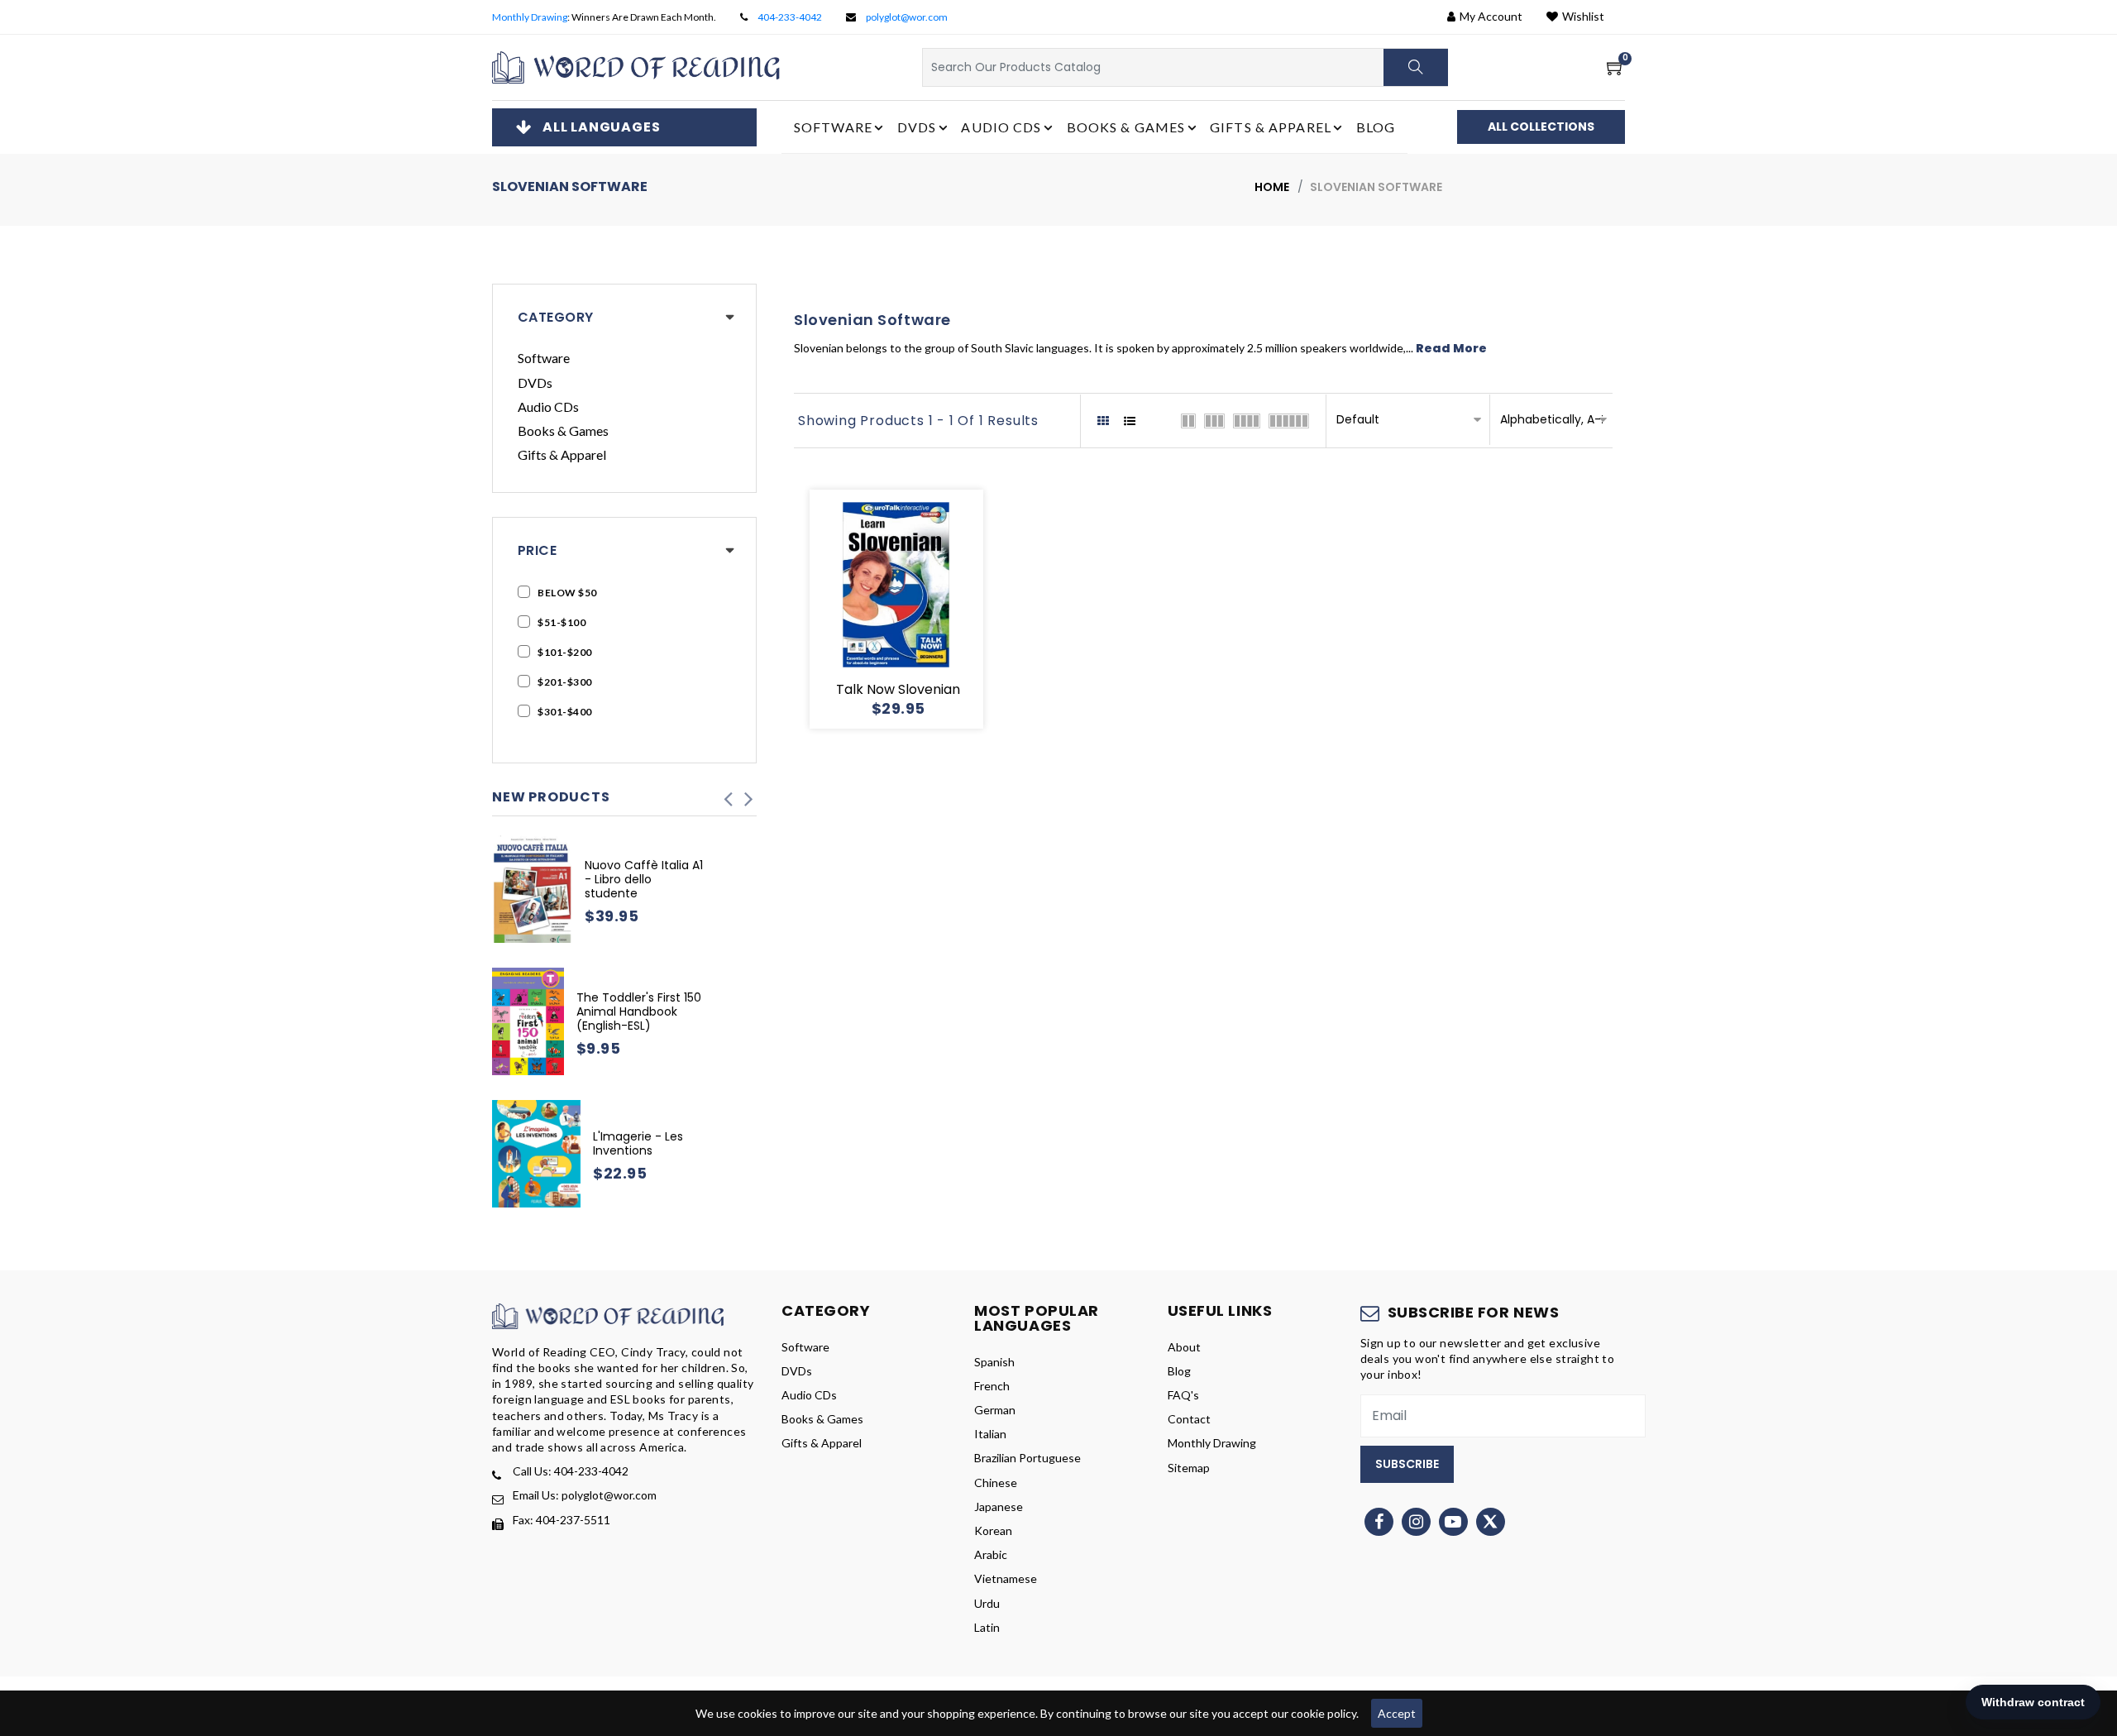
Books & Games (563, 430)
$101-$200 (565, 652)
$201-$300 (565, 682)
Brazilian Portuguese (1027, 1458)
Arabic (991, 1554)
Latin (987, 1627)
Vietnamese (1006, 1578)
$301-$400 (565, 712)
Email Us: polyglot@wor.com (585, 1495)
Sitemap (1189, 1468)
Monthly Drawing (530, 17)
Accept (1397, 1713)
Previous (728, 794)
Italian (990, 1434)
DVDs (535, 383)
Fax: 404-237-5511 (562, 1520)
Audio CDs (548, 407)
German (995, 1410)
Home (1272, 187)
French (992, 1386)
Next (748, 794)
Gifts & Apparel (562, 454)
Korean (993, 1530)
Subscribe (1407, 1464)
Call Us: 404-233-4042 (571, 1471)
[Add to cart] (837, 610)
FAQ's (1183, 1395)
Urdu (987, 1603)
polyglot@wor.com (907, 17)
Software (544, 358)
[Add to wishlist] (877, 610)
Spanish (994, 1362)
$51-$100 (562, 622)
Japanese (999, 1506)
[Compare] (956, 610)
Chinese (996, 1483)
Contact (1189, 1419)
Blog (1376, 127)
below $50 (567, 593)
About (1184, 1347)
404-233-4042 (790, 17)
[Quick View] (916, 610)
